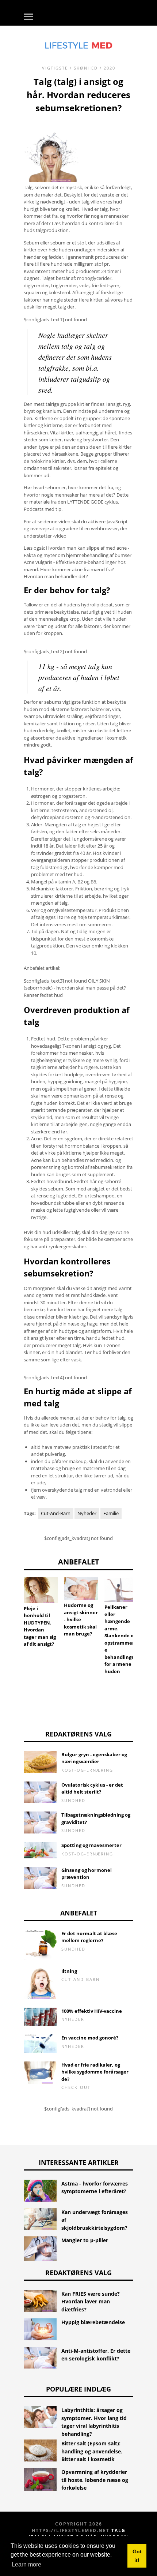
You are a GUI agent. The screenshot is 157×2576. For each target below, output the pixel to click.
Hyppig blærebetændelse (93, 2322)
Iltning (69, 1971)
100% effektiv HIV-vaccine (92, 2011)
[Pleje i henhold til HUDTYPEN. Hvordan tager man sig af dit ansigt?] (41, 1590)
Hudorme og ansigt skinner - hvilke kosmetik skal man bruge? (81, 1619)
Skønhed (86, 68)
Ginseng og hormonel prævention (87, 1874)
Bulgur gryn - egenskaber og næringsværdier (94, 1758)
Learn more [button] (26, 2564)
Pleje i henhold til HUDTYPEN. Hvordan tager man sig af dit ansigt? (40, 1626)
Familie (111, 1513)
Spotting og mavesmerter (91, 1845)
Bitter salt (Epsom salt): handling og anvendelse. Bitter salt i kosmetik (92, 2451)
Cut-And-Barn (56, 1513)
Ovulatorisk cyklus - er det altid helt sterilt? (92, 1788)
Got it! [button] (137, 2556)
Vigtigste (55, 68)
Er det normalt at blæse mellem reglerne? (89, 1937)
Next (144, 1605)
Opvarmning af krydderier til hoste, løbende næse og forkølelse (95, 2480)
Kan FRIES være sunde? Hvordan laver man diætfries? (91, 2302)
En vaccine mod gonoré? (90, 2038)
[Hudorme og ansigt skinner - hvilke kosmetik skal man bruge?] (81, 1589)
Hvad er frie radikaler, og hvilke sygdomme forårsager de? (95, 2072)
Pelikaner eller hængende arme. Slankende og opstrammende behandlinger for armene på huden (121, 1639)
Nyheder (87, 1513)
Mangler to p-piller (85, 2240)
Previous (13, 1605)
